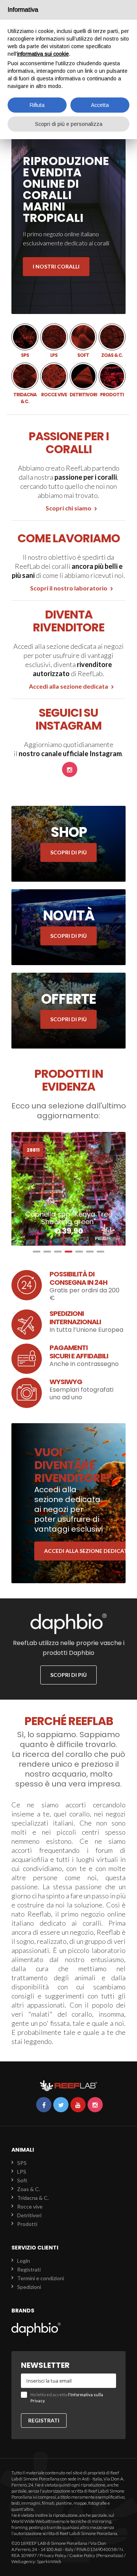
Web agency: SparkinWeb (36, 2561)
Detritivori (83, 380)
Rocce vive (54, 380)
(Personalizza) (110, 2555)
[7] (100, 1252)
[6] (90, 1252)
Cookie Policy (82, 2555)
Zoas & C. (112, 341)
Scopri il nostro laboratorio (69, 588)
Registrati (29, 2269)
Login (24, 2261)
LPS (54, 341)
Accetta (100, 105)
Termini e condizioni (41, 2278)
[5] (79, 1252)
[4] (68, 1252)
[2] (47, 1252)
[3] (58, 1252)
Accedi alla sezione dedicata (68, 686)
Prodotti (112, 380)
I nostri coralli (56, 266)
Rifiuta (37, 105)
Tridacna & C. (25, 384)
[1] (37, 1252)
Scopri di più (68, 852)
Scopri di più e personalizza (69, 124)
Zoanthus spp (69, 1222)
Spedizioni (29, 2287)
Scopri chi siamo (68, 508)
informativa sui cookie (43, 54)
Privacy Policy (53, 2555)
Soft (83, 341)
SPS (25, 341)
